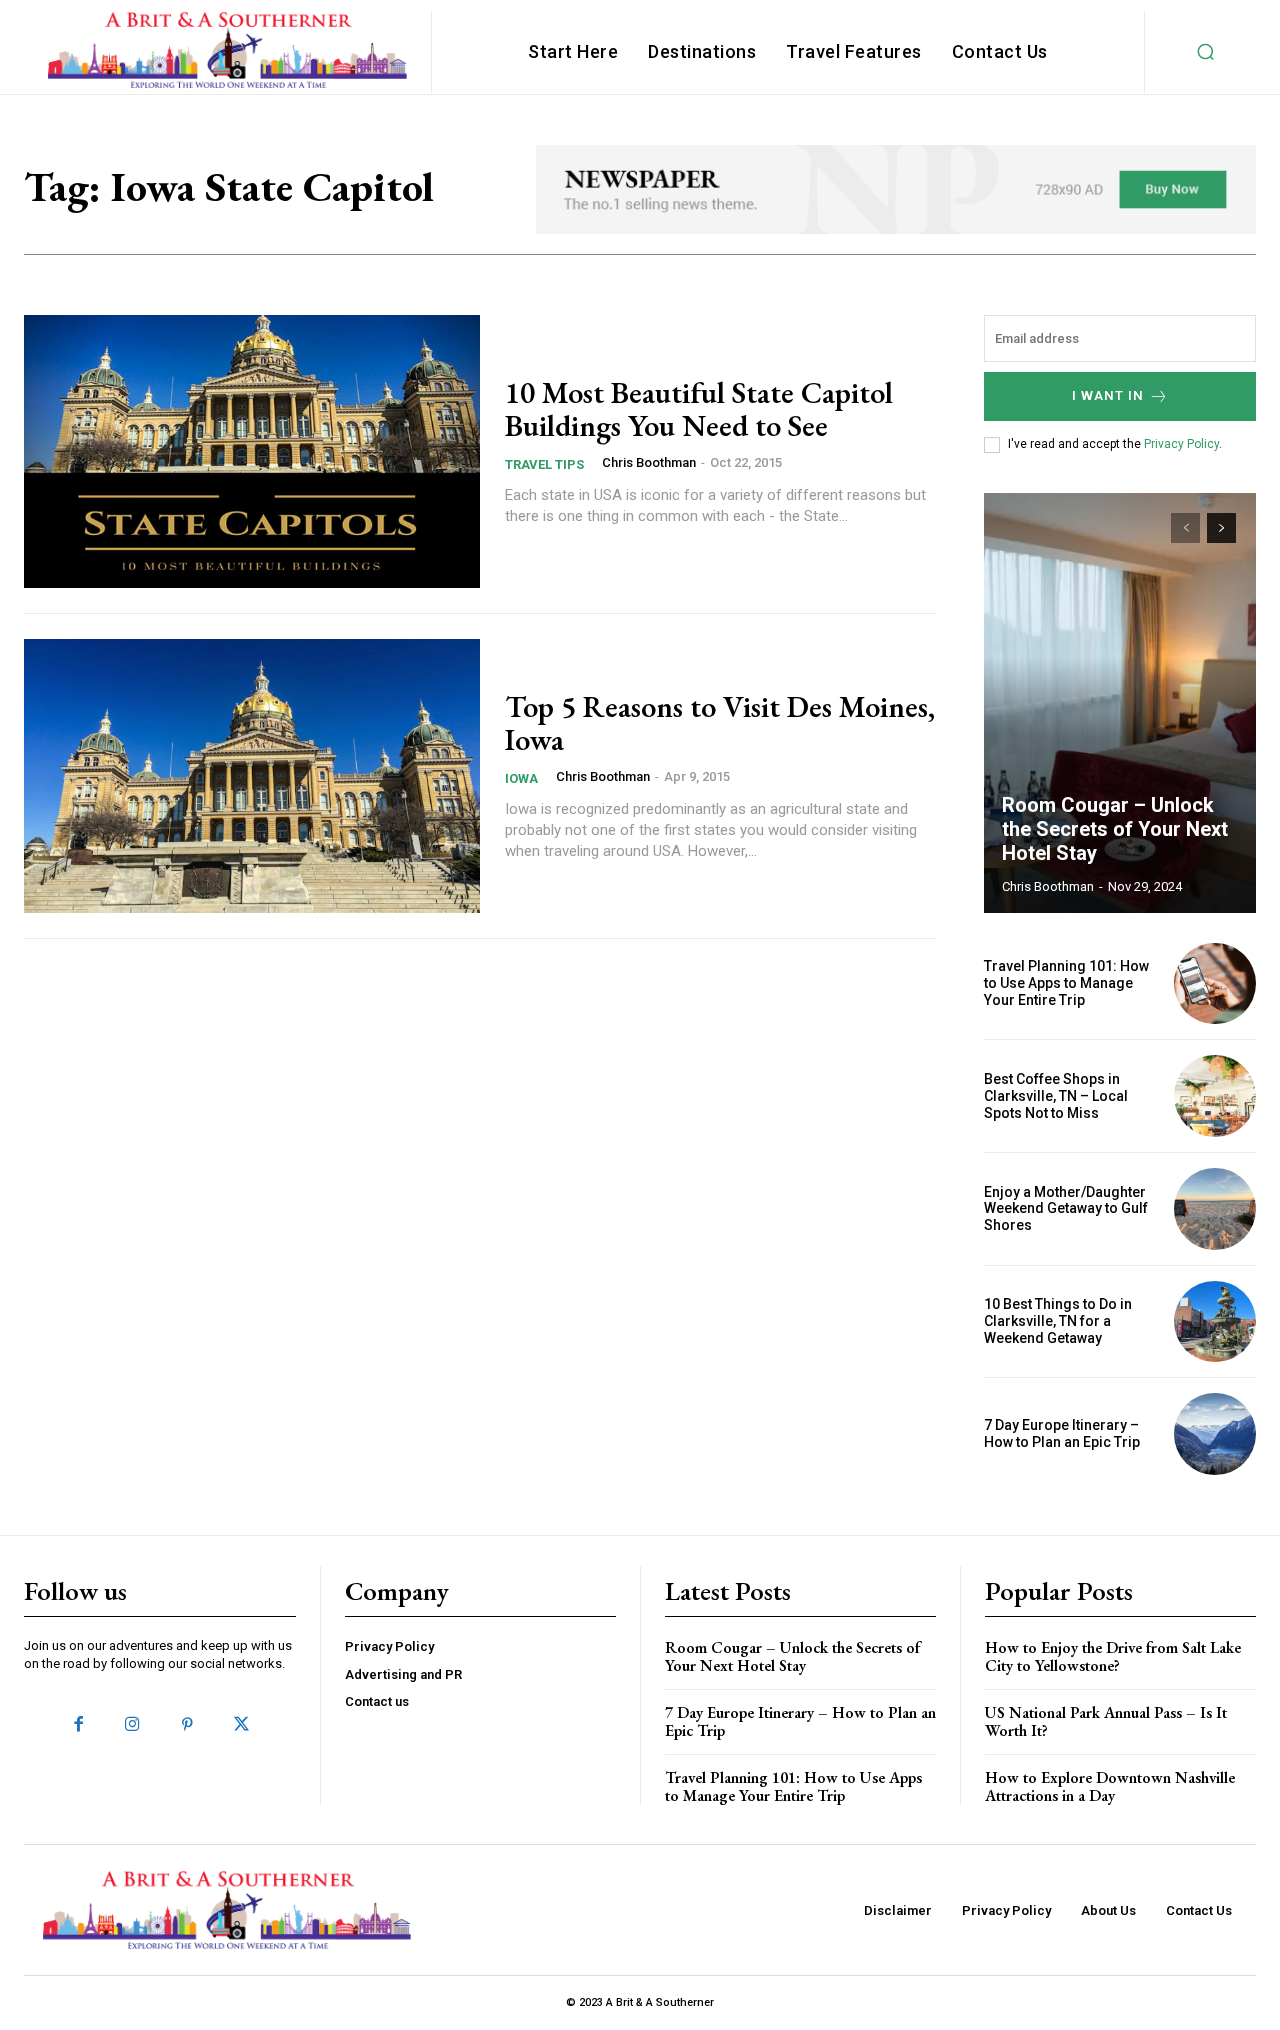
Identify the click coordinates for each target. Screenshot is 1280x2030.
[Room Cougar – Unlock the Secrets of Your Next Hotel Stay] (1120, 703)
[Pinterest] (187, 1725)
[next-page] (1221, 528)
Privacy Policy (1181, 444)
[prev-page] (1185, 528)
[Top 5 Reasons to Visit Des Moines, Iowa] (252, 776)
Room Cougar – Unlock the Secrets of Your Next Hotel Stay (1115, 829)
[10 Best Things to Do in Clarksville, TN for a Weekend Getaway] (1215, 1322)
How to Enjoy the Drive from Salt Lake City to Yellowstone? (1113, 1656)
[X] (241, 1725)
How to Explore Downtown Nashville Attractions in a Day (1110, 1786)
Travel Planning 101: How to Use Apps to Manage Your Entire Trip (1066, 983)
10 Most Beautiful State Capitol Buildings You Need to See (699, 409)
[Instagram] (133, 1725)
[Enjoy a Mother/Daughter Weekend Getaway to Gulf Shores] (1215, 1209)
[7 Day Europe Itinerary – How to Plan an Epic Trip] (1215, 1434)
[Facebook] (79, 1725)
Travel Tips (544, 464)
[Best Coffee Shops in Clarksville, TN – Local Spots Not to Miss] (1215, 1096)
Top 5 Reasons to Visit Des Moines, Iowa (720, 723)
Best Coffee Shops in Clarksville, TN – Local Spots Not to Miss (1056, 1096)
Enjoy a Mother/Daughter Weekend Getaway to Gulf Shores (1066, 1209)
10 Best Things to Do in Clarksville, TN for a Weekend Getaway (1058, 1321)
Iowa (521, 778)
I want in (1108, 395)
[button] (1206, 52)
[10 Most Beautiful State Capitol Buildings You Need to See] (252, 452)
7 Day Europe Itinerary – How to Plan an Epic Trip (1062, 1433)
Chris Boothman (649, 462)
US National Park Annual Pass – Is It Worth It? (1106, 1721)
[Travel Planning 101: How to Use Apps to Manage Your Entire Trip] (1215, 984)
